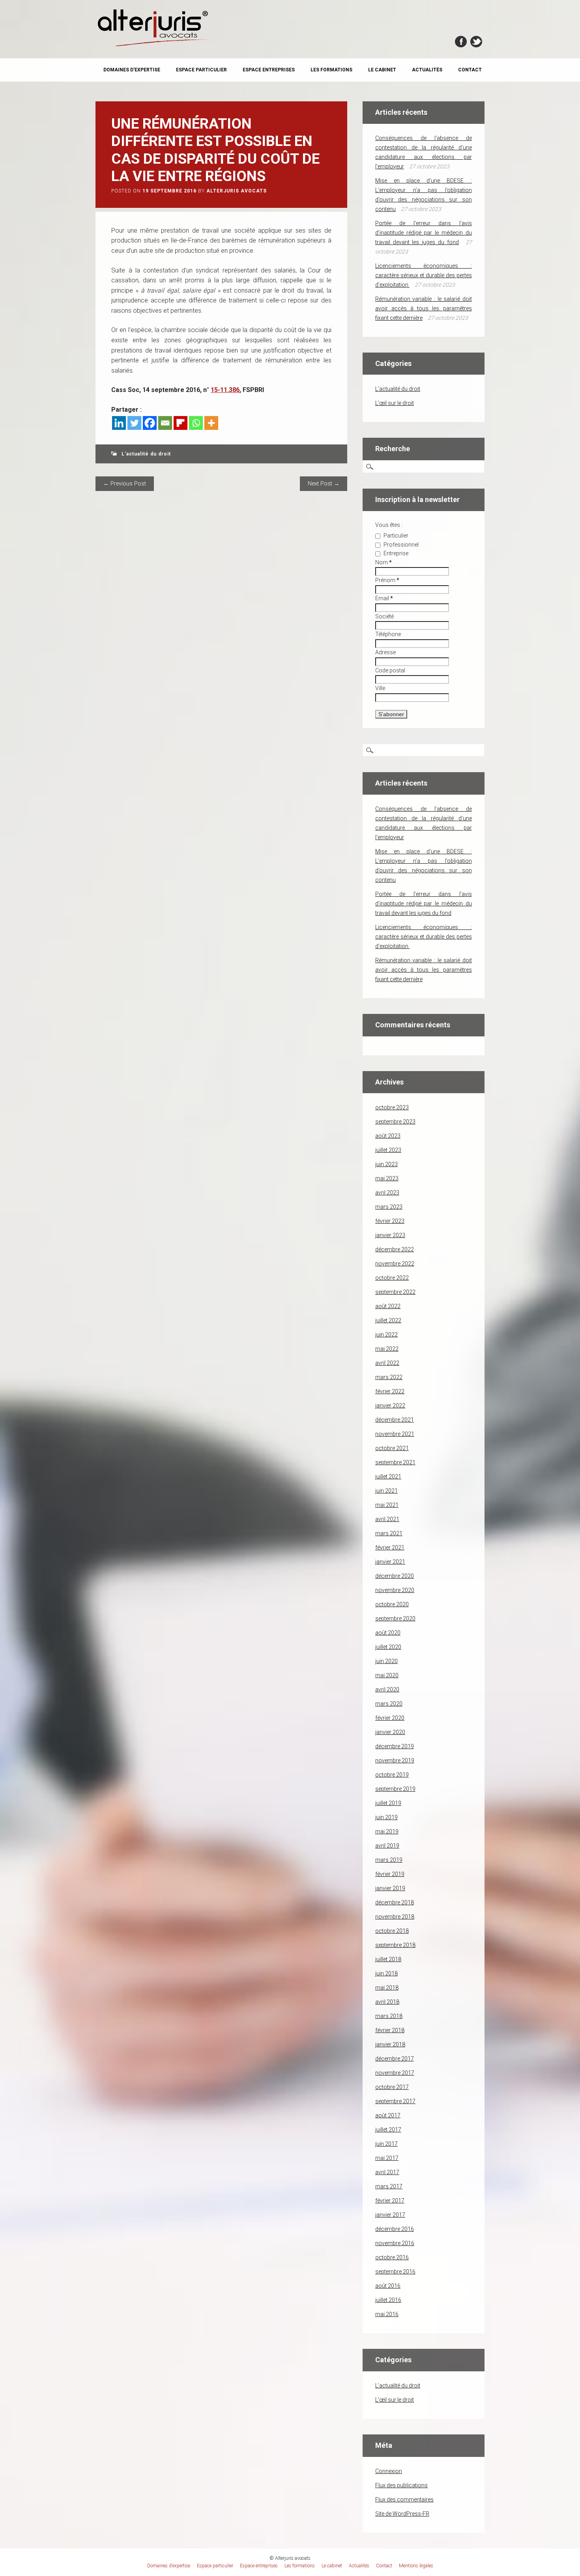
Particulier (395, 536)
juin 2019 (386, 1817)
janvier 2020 (390, 1732)
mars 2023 (389, 1207)
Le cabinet (382, 70)
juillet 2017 (388, 2130)
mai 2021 (387, 1505)
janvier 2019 (390, 1888)
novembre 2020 (395, 1590)
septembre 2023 (395, 1122)
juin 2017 (386, 2144)
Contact (470, 70)
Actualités (427, 70)
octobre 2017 (392, 2087)
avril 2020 (387, 1689)
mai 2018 (387, 1988)
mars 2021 (389, 1533)
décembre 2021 (395, 1420)
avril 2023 (387, 1193)
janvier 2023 (390, 1235)
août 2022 (388, 1306)
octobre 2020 (392, 1604)
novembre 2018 (395, 1917)
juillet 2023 (388, 1150)
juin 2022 (386, 1335)
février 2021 (390, 1547)
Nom (384, 562)
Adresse (385, 652)
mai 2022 (387, 1349)
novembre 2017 (395, 2073)
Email (384, 598)
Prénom (387, 580)
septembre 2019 (395, 1789)
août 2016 (388, 2286)
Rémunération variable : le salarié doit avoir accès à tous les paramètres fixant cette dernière (424, 308)
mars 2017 (389, 2186)
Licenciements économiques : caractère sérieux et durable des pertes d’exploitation (424, 275)
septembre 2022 (395, 1292)
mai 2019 (387, 1831)
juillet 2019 (388, 1803)
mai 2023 (387, 1178)
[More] (211, 423)
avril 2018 (387, 2002)
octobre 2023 (392, 1107)
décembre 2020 (395, 1576)
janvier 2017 (390, 2215)
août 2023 (388, 1136)
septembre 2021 (395, 1462)
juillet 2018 (388, 1959)
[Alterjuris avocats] (155, 45)
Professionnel (400, 545)
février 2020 (390, 1718)
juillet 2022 (388, 1320)
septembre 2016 (395, 2272)
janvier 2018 (390, 2044)
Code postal (390, 670)
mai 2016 (387, 2314)
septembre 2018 (395, 1945)
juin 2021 (386, 1491)
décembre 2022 (395, 1249)
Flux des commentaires (404, 2499)
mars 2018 (389, 2016)
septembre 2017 (395, 2101)
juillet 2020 (388, 1647)
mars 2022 (389, 1377)
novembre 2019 (395, 1760)
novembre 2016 (395, 2243)
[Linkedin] (119, 423)
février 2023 (390, 1221)
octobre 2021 (392, 1448)
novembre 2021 (395, 1434)
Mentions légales (416, 2566)
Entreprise (395, 553)
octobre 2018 (392, 1931)
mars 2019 (389, 1860)
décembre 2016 (395, 2229)
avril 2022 (387, 1363)
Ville (380, 688)
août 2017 (388, 2115)
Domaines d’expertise (132, 70)
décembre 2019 (395, 1746)
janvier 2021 (390, 1562)
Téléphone (388, 634)
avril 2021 (387, 1519)
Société (384, 616)
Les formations (331, 70)
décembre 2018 (395, 1902)
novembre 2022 (395, 1264)
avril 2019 (387, 1846)
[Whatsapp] (196, 423)
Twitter (476, 42)
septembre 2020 (395, 1618)
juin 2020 (386, 1661)
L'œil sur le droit (395, 403)
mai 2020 (387, 1675)
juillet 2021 (388, 1477)
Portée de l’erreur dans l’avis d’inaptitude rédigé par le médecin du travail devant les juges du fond (424, 233)
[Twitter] (134, 423)
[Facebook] (150, 423)
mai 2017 (387, 2158)
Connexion (389, 2471)
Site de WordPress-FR (402, 2514)
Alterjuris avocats (237, 191)
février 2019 (390, 1874)
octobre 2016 (392, 2257)
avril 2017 (387, 2172)
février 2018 (390, 2030)
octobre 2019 (392, 1775)
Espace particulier (201, 70)
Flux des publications (401, 2485)
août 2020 (388, 1633)
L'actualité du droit (146, 454)
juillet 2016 (388, 2300)
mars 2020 (389, 1704)
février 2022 (390, 1391)
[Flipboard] (181, 423)
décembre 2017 (395, 2059)
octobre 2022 (392, 1278)
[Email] (165, 423)
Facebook (461, 42)
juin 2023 (386, 1164)
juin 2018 (386, 1973)
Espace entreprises (269, 70)
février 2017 (390, 2201)
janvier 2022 (390, 1406)
